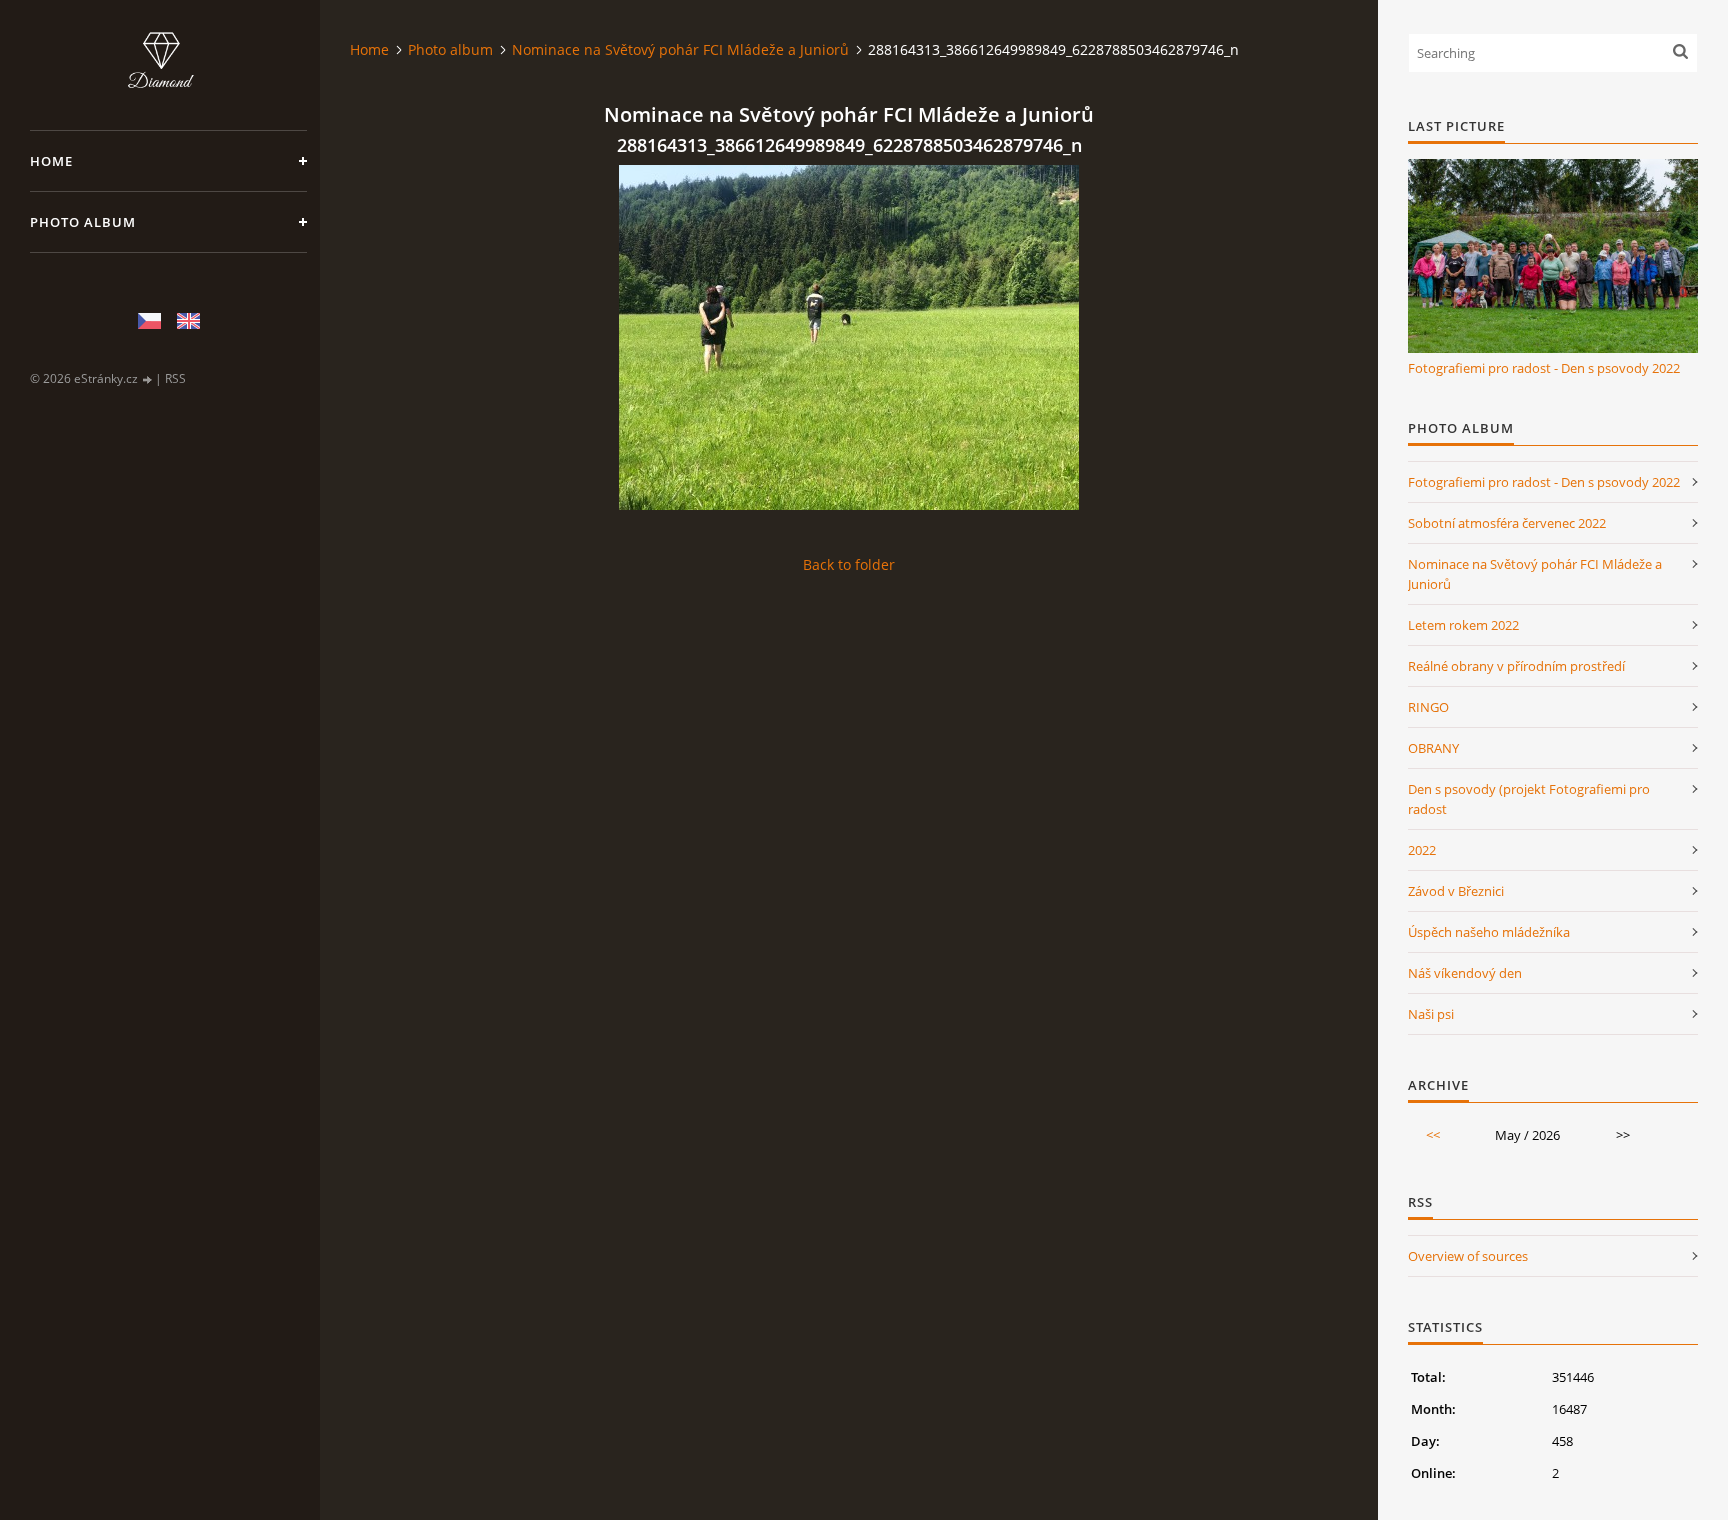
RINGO (1428, 707)
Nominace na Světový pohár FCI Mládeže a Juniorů (680, 49)
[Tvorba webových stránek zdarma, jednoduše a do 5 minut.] (148, 379)
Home (51, 161)
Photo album (83, 222)
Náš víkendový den (1465, 973)
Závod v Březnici (1456, 891)
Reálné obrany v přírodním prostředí (1516, 666)
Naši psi (1431, 1014)
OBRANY (1433, 748)
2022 (1422, 850)
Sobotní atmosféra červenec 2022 (1507, 523)
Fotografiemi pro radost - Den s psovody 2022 (1544, 368)
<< (1433, 1135)
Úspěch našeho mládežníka (1489, 932)
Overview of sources (1468, 1256)
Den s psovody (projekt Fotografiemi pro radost (1529, 799)
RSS (175, 378)
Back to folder (849, 564)
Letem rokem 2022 (1463, 625)
